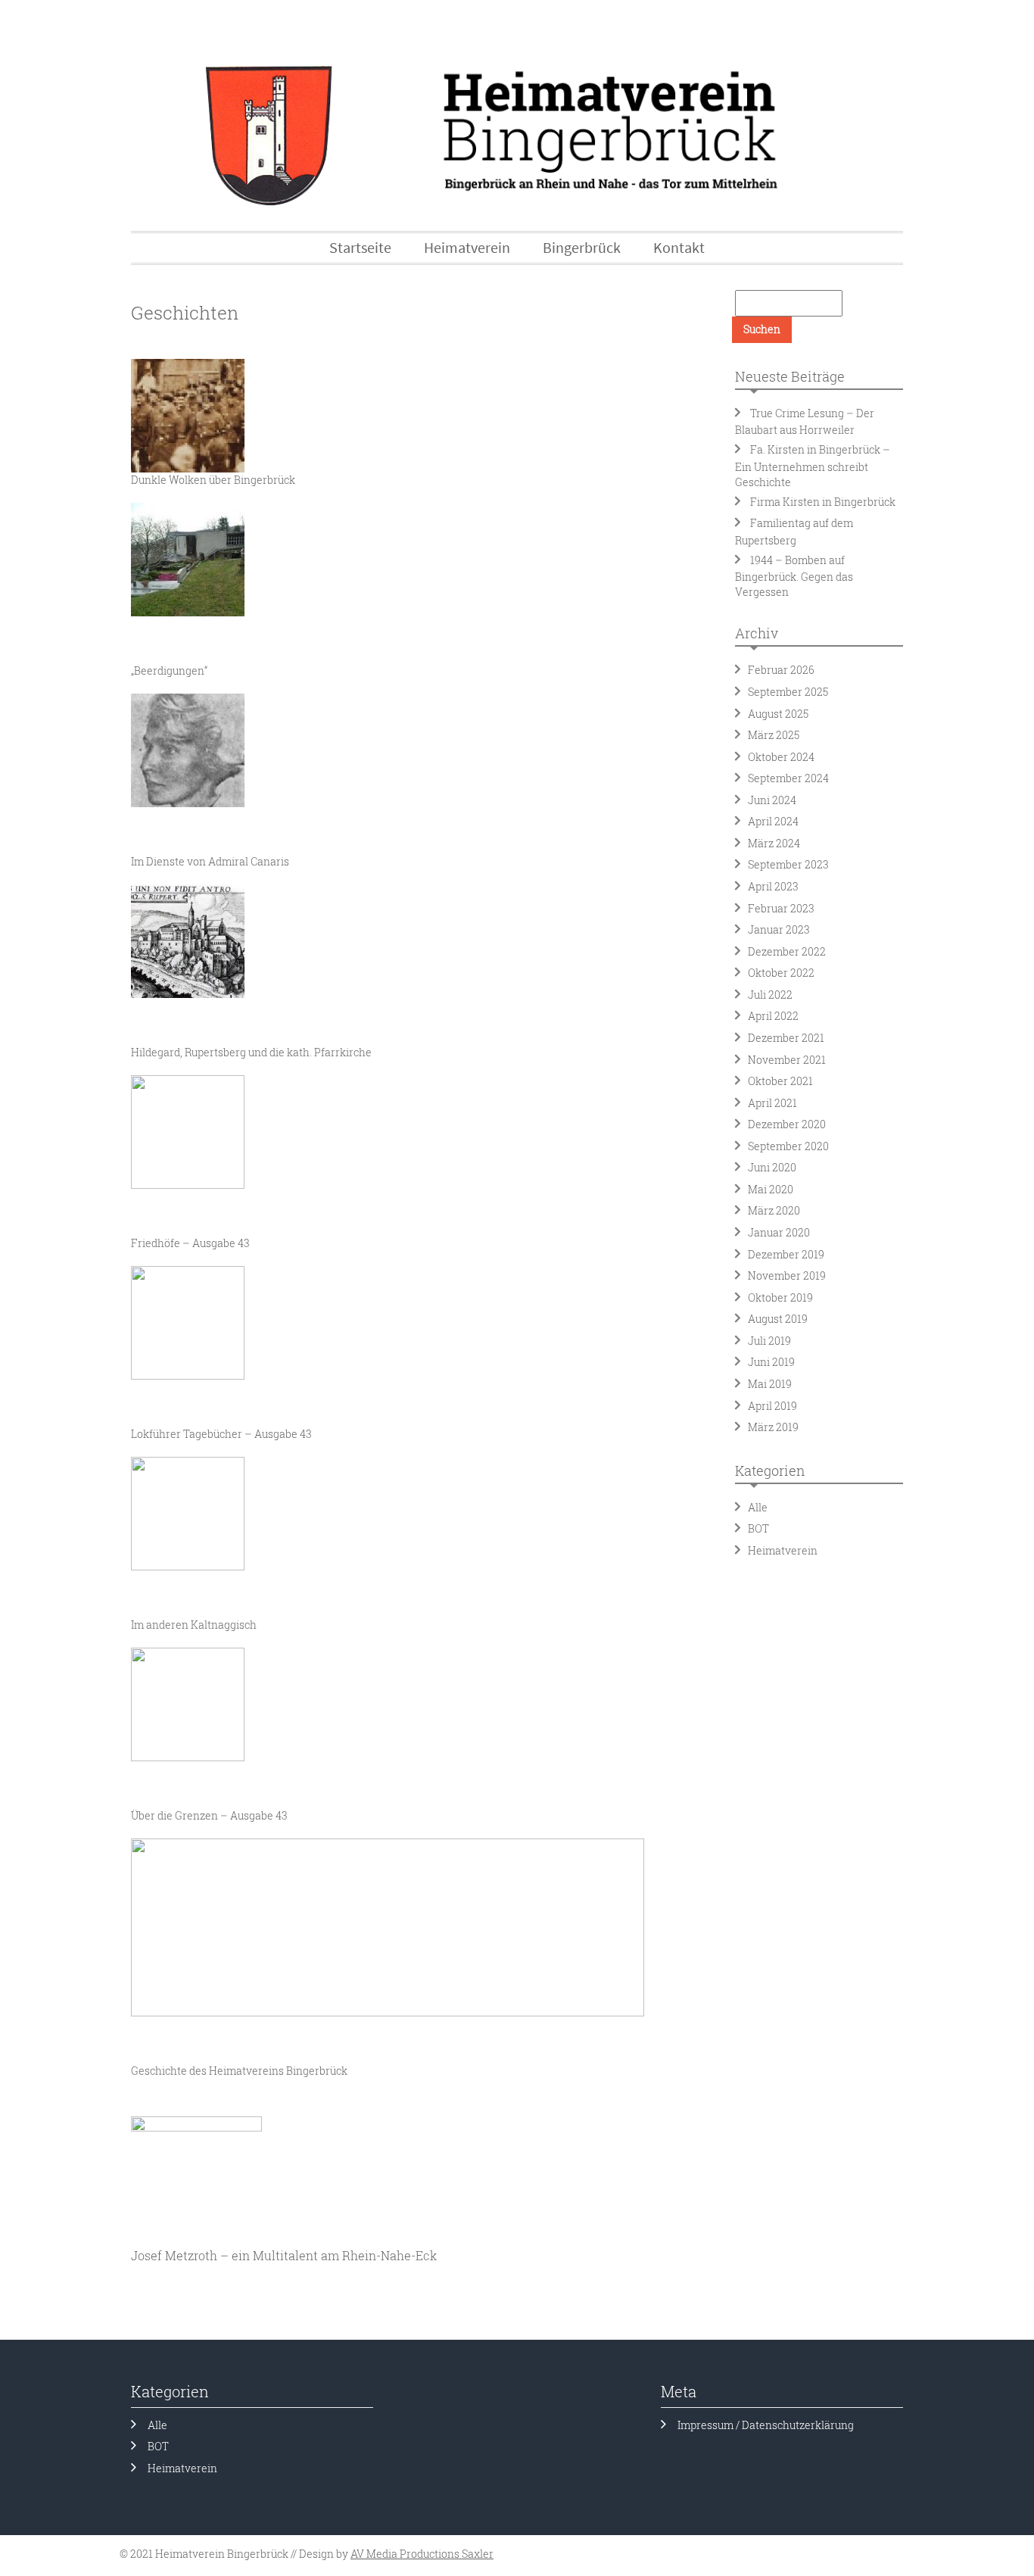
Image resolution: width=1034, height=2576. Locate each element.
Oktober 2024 (781, 757)
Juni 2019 (771, 1362)
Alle (758, 1507)
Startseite (360, 247)
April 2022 (773, 1016)
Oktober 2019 (780, 1297)
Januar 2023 (779, 929)
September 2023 (788, 864)
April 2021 (772, 1103)
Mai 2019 (770, 1384)
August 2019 (778, 1319)
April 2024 (773, 821)
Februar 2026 (781, 670)
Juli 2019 (769, 1341)
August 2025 (778, 714)
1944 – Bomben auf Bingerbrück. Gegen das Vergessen (794, 576)
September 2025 (788, 692)
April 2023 (773, 886)
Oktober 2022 (781, 973)
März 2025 (774, 735)
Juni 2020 (772, 1167)
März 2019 (773, 1427)
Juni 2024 (772, 800)
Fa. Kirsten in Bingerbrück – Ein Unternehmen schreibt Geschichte (813, 466)
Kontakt (679, 247)
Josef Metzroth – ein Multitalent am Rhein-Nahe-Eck (284, 2255)
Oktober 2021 (780, 1081)
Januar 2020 (779, 1232)
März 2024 (774, 843)
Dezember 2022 (787, 951)
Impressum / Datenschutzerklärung (766, 2425)
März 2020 (774, 1210)
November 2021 (787, 1060)
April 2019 (772, 1406)
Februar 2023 (781, 908)
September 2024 (788, 778)
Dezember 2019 (786, 1254)
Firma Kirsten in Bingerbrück (823, 502)
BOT (758, 1528)
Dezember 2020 (787, 1124)
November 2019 (787, 1276)
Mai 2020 (771, 1189)
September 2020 (788, 1146)
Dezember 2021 (786, 1038)
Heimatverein (783, 1550)
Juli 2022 (770, 995)
